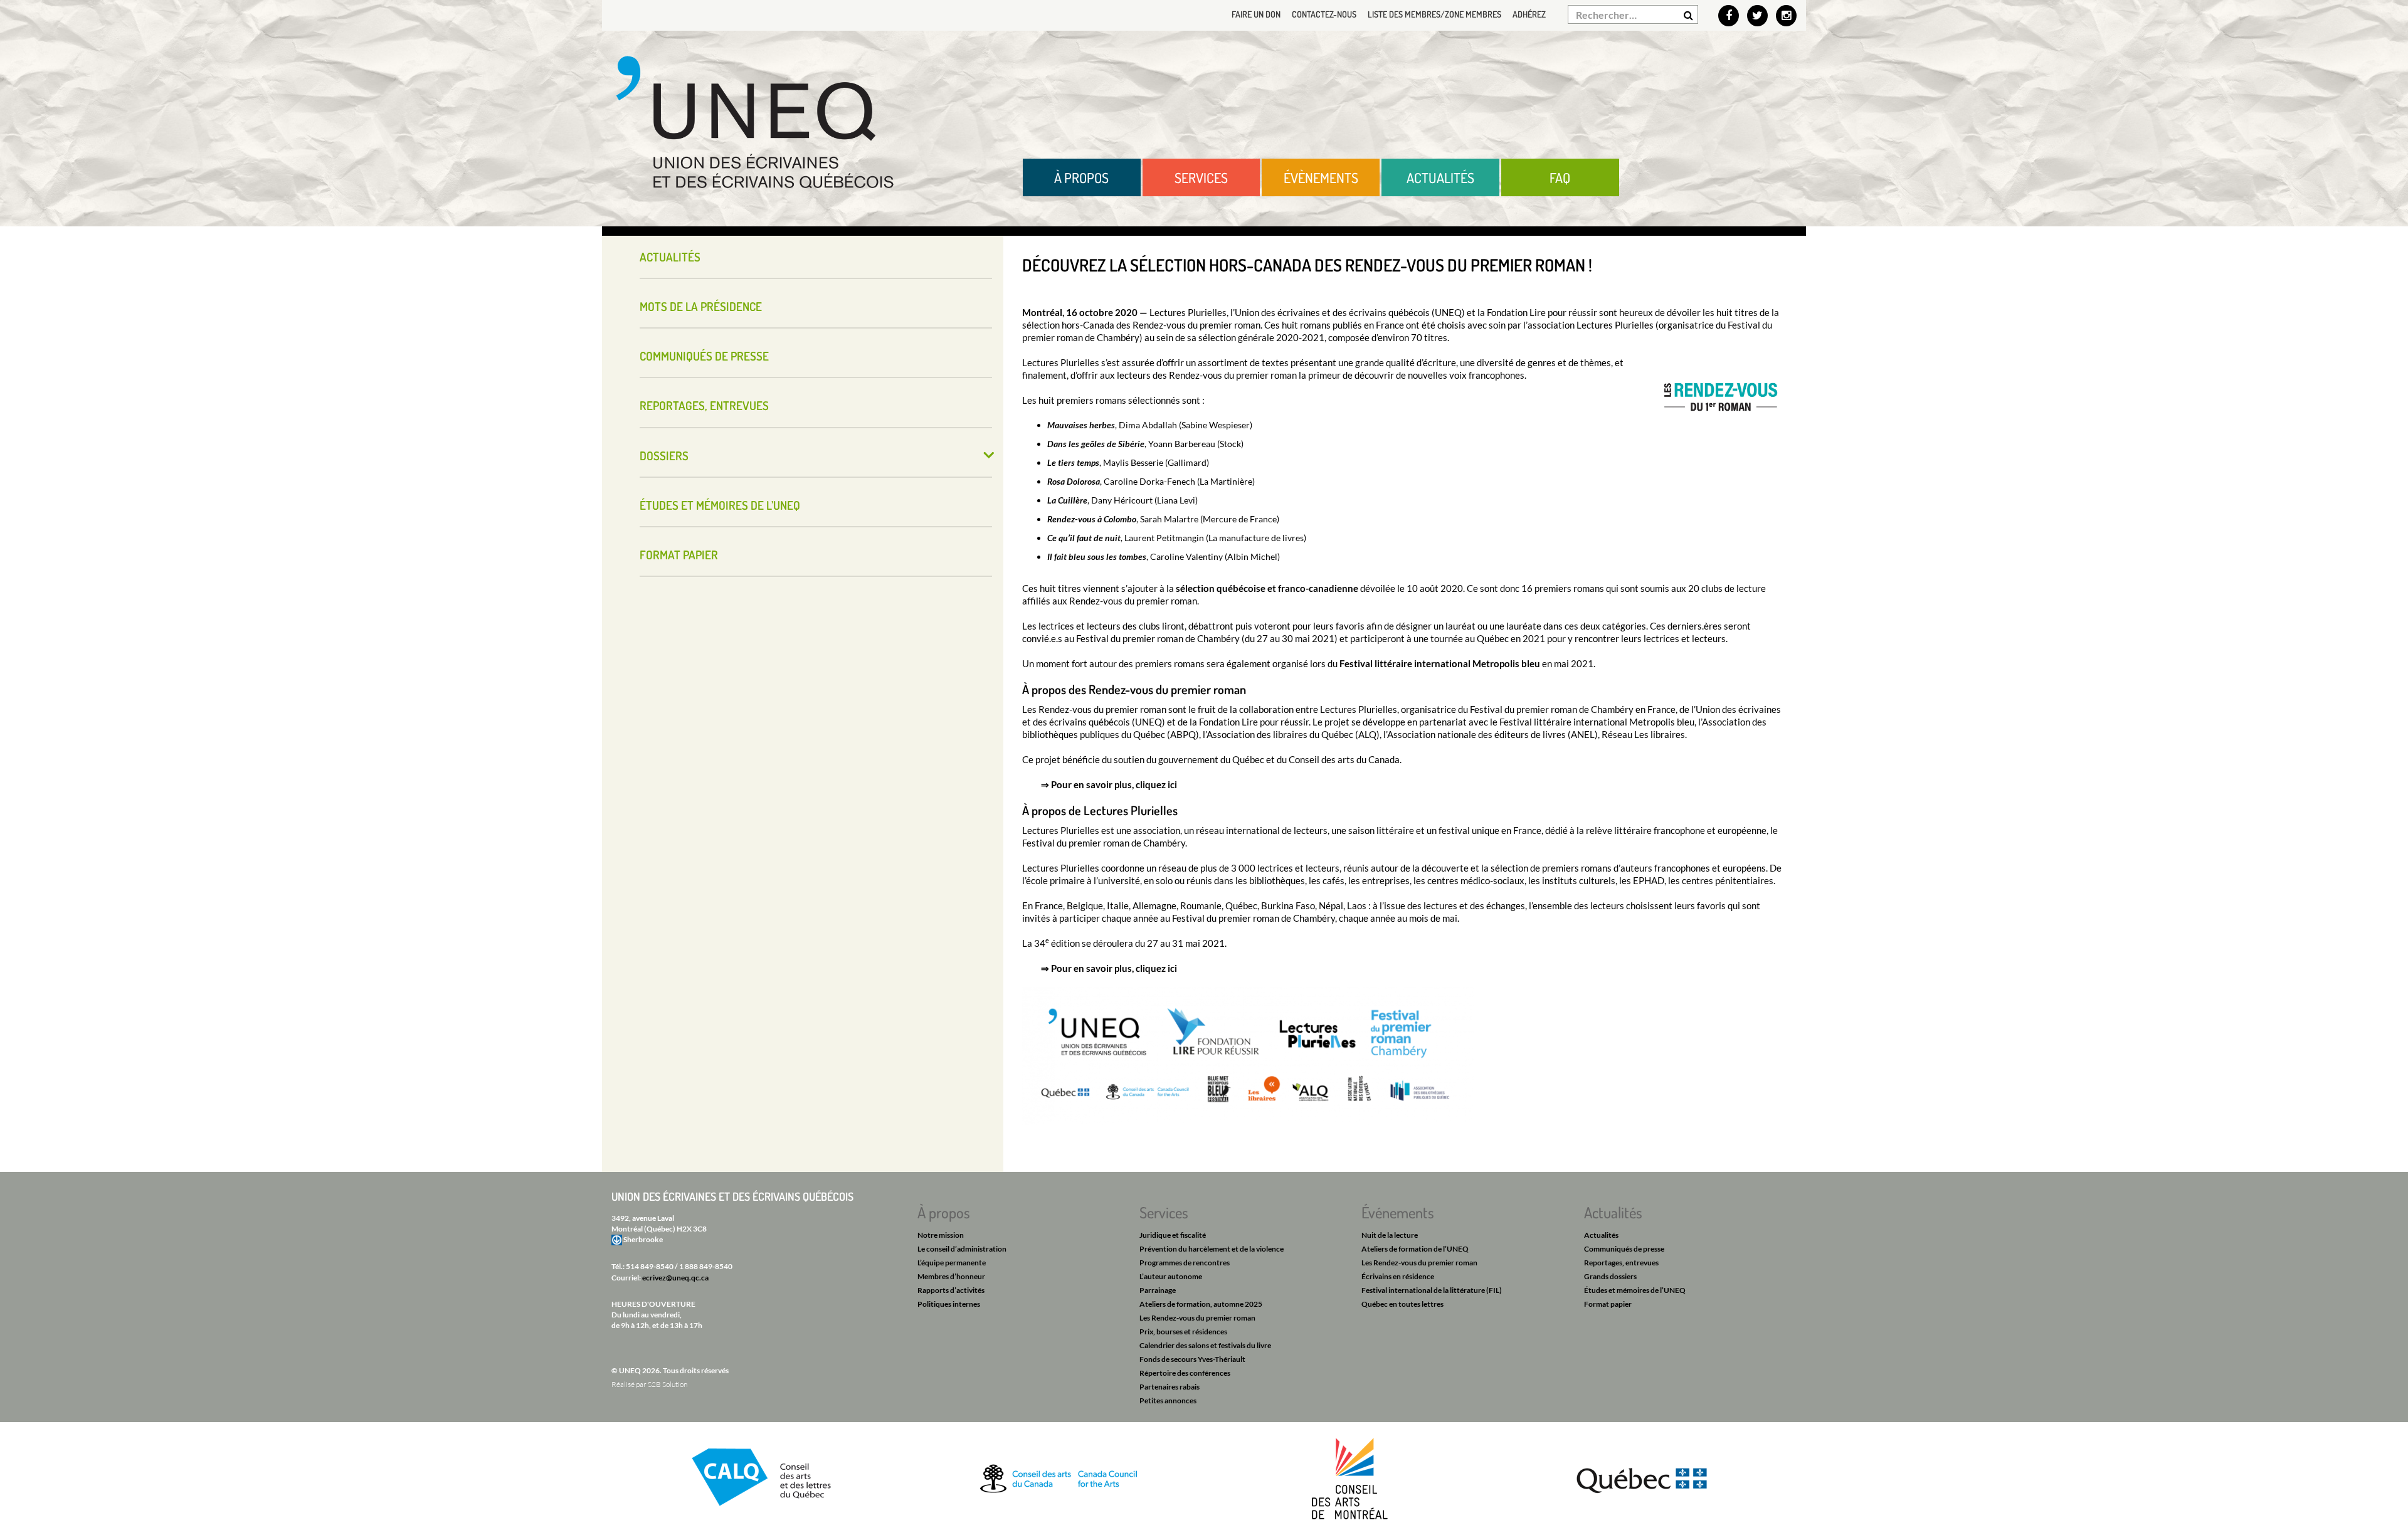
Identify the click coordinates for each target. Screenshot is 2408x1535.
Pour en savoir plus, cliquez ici (1114, 784)
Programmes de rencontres (1185, 1263)
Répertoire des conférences (1185, 1373)
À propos (1081, 177)
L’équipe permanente (952, 1263)
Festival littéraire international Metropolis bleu (1440, 663)
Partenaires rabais (1170, 1387)
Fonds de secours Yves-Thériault (1192, 1359)
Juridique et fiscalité (1173, 1235)
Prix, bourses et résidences (1183, 1332)
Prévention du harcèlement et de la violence (1212, 1249)
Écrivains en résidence (1398, 1276)
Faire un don (1256, 14)
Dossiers (664, 456)
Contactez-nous (1324, 14)
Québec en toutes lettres (1402, 1304)
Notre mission (941, 1235)
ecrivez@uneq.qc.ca (675, 1278)
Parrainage (1158, 1290)
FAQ (1560, 177)
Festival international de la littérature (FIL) (1432, 1290)
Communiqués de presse (704, 356)
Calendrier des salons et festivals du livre (1205, 1345)
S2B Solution (668, 1384)
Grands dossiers (1610, 1276)
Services (1201, 177)
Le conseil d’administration (962, 1249)
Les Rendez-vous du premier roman (1197, 1318)
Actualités (1440, 177)
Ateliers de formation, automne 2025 (1201, 1304)
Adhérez (1529, 14)
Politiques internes (949, 1304)
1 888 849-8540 (706, 1266)
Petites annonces (1168, 1400)
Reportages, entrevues (704, 405)
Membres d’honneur (951, 1276)
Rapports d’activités (951, 1290)
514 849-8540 (650, 1266)
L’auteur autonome (1171, 1276)
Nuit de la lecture (1390, 1235)
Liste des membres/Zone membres (1434, 14)
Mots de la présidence (701, 306)
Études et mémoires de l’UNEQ (720, 505)
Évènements (1321, 177)
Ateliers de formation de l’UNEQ (1415, 1249)
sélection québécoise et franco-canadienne (1267, 588)
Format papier (679, 555)
